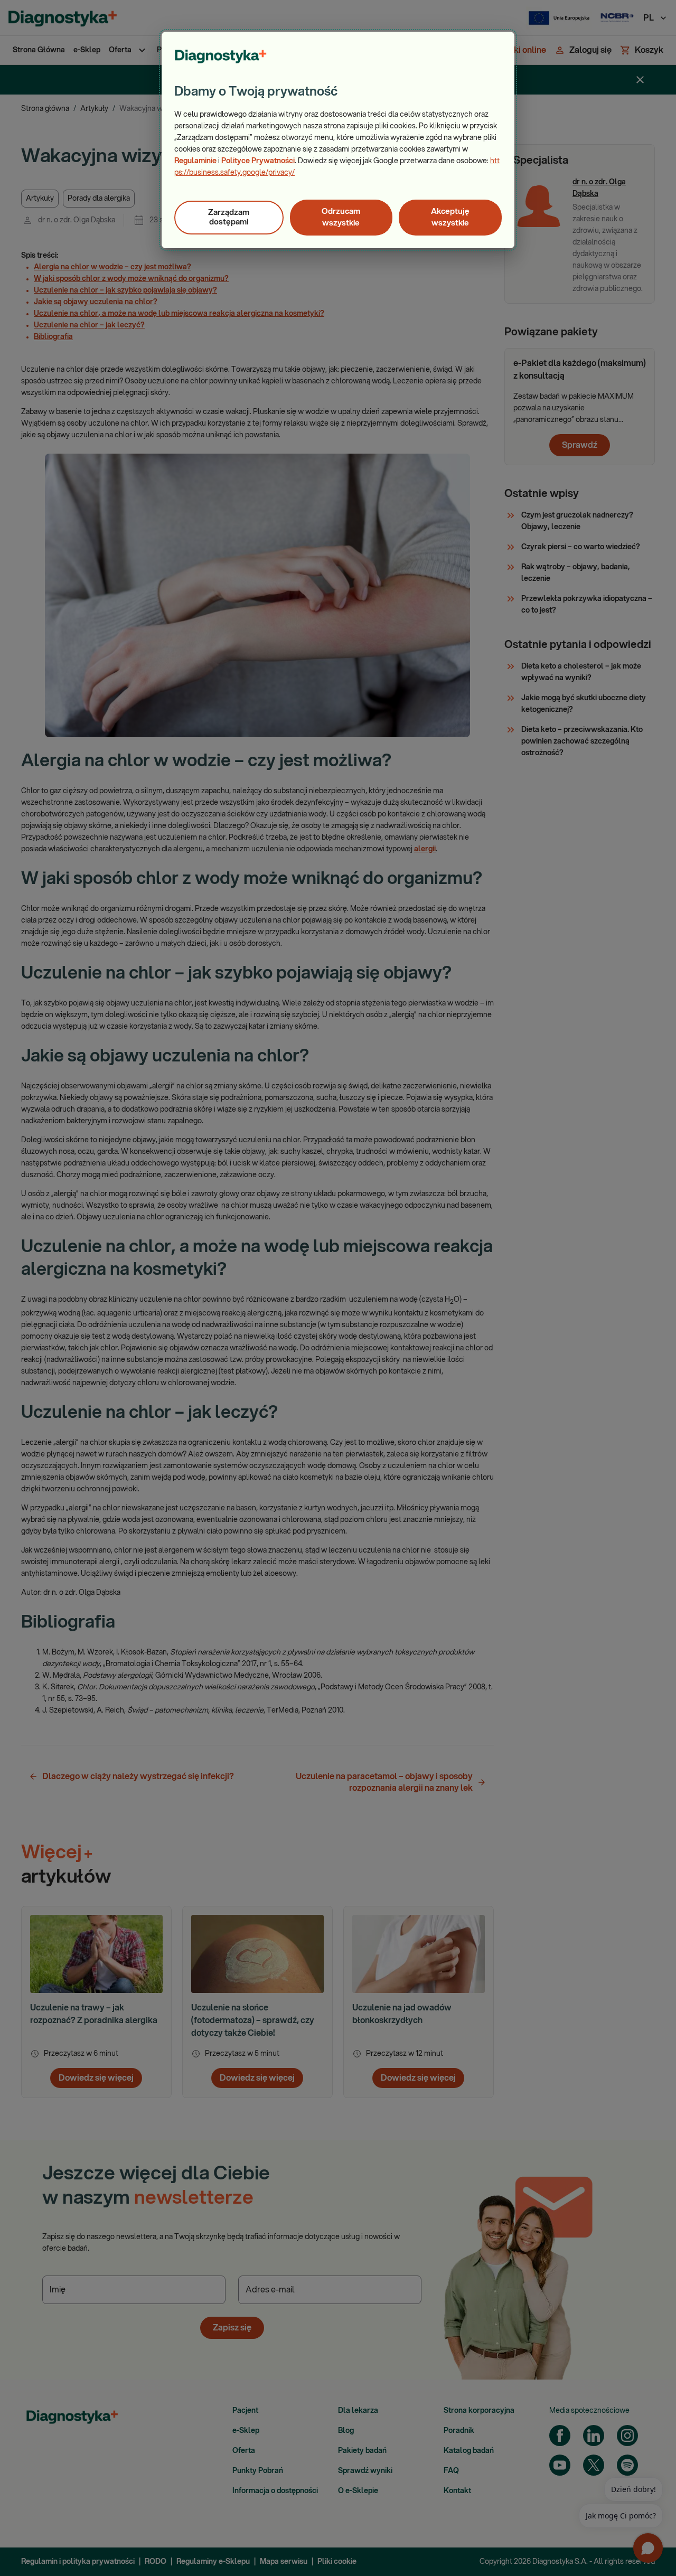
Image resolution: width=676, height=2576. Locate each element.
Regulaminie (195, 161)
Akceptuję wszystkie (450, 217)
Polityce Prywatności (258, 161)
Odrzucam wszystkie (341, 217)
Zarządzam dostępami (229, 217)
